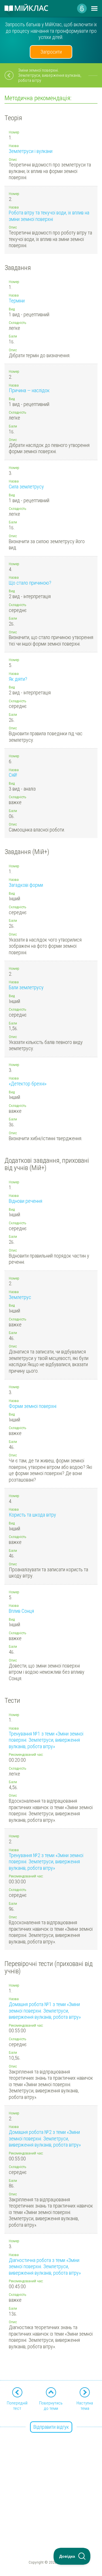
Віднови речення (25, 1201)
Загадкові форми (26, 885)
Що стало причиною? (30, 583)
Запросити (51, 52)
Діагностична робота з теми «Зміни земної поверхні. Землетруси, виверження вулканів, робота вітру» (45, 2266)
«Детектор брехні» (28, 1084)
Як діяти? (18, 679)
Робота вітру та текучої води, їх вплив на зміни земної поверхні (49, 216)
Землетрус (20, 1297)
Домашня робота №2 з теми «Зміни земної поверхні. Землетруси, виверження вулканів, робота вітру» (45, 2138)
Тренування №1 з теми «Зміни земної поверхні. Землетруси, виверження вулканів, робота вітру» (46, 1740)
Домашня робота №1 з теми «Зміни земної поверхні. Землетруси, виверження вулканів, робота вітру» (45, 2011)
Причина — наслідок (29, 390)
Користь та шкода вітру (32, 1515)
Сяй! (13, 775)
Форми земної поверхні (33, 1406)
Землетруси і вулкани (31, 151)
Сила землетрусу (26, 487)
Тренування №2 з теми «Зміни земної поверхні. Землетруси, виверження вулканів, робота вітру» (46, 1862)
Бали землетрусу (26, 987)
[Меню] (94, 8)
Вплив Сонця (21, 1611)
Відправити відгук (51, 2427)
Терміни (17, 301)
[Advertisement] (51, 2478)
